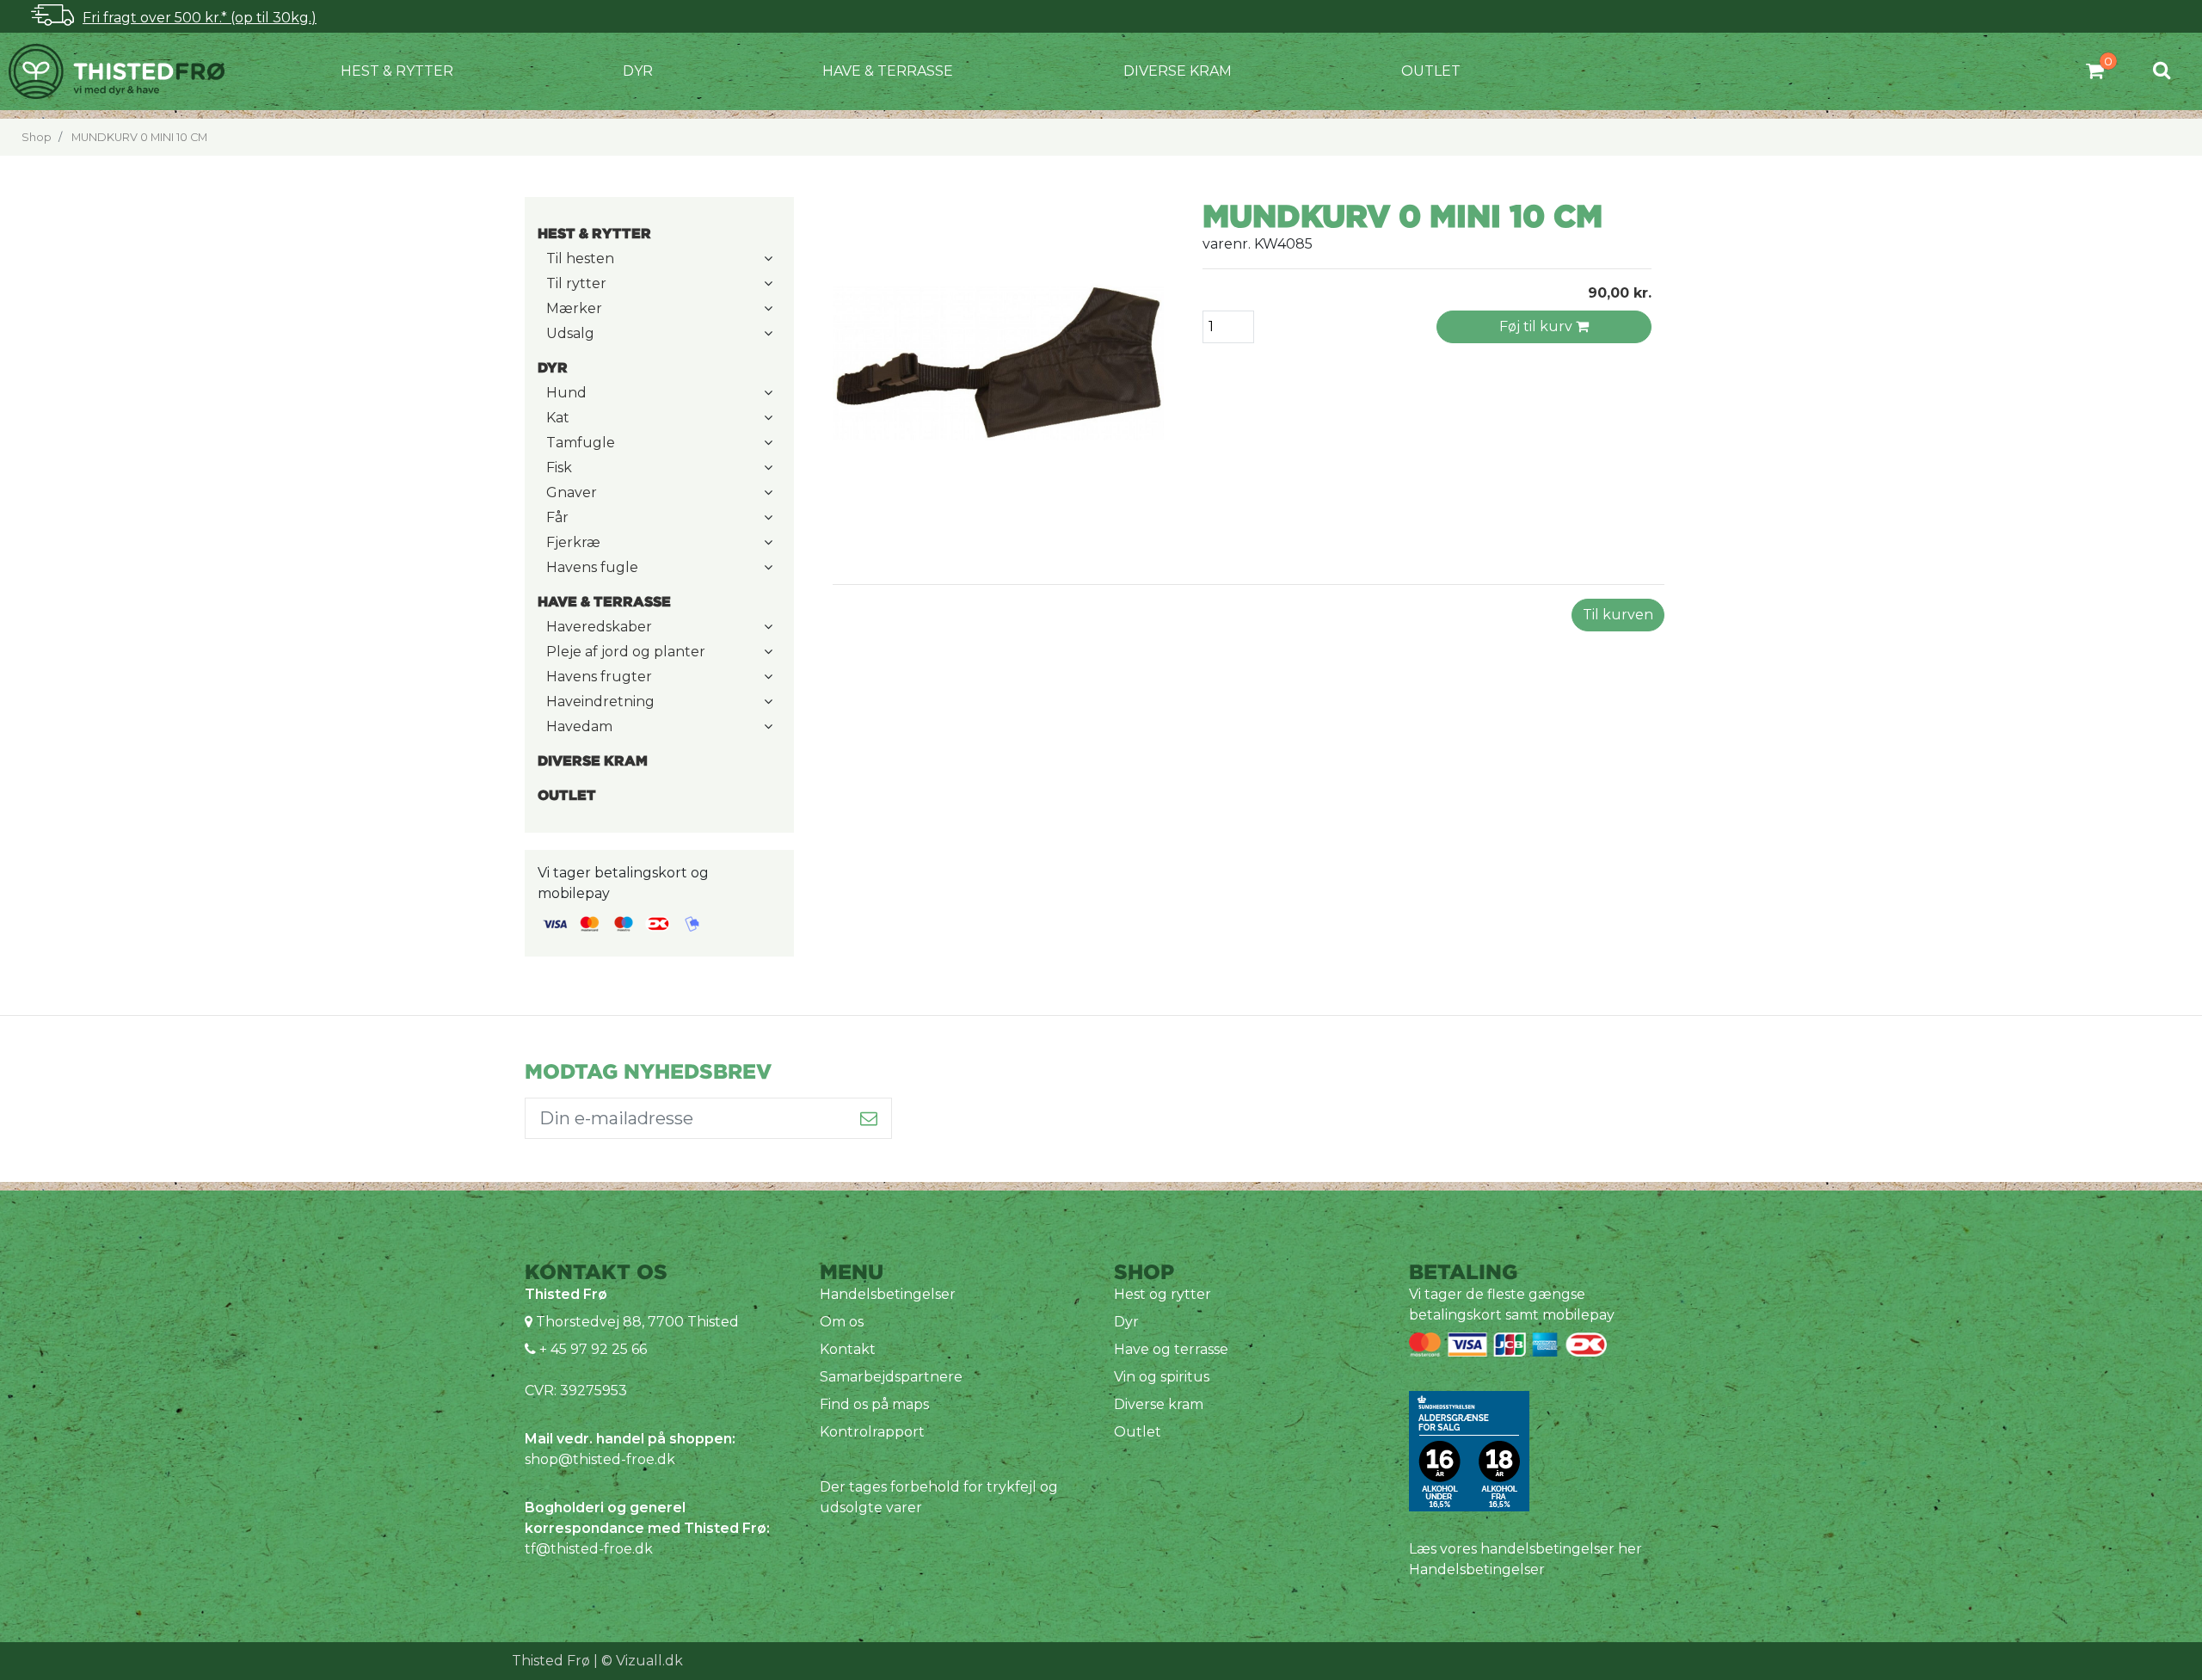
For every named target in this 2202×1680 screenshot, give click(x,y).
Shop (37, 137)
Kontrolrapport (872, 1432)
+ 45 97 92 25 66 (591, 1349)
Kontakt (848, 1349)
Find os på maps (874, 1404)
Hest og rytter (1163, 1294)
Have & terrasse (888, 71)
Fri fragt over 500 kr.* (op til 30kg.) (200, 18)
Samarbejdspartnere (891, 1377)
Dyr (638, 71)
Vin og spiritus (1162, 1377)
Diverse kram (1178, 71)
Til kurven (1618, 615)
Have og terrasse (1171, 1349)
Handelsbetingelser (888, 1294)
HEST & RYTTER (397, 71)
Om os (842, 1322)
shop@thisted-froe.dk (600, 1459)
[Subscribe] (869, 1118)
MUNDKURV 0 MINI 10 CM (139, 137)
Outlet (1431, 71)
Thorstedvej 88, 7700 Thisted (637, 1322)
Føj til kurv (1538, 326)
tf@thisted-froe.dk (589, 1549)
